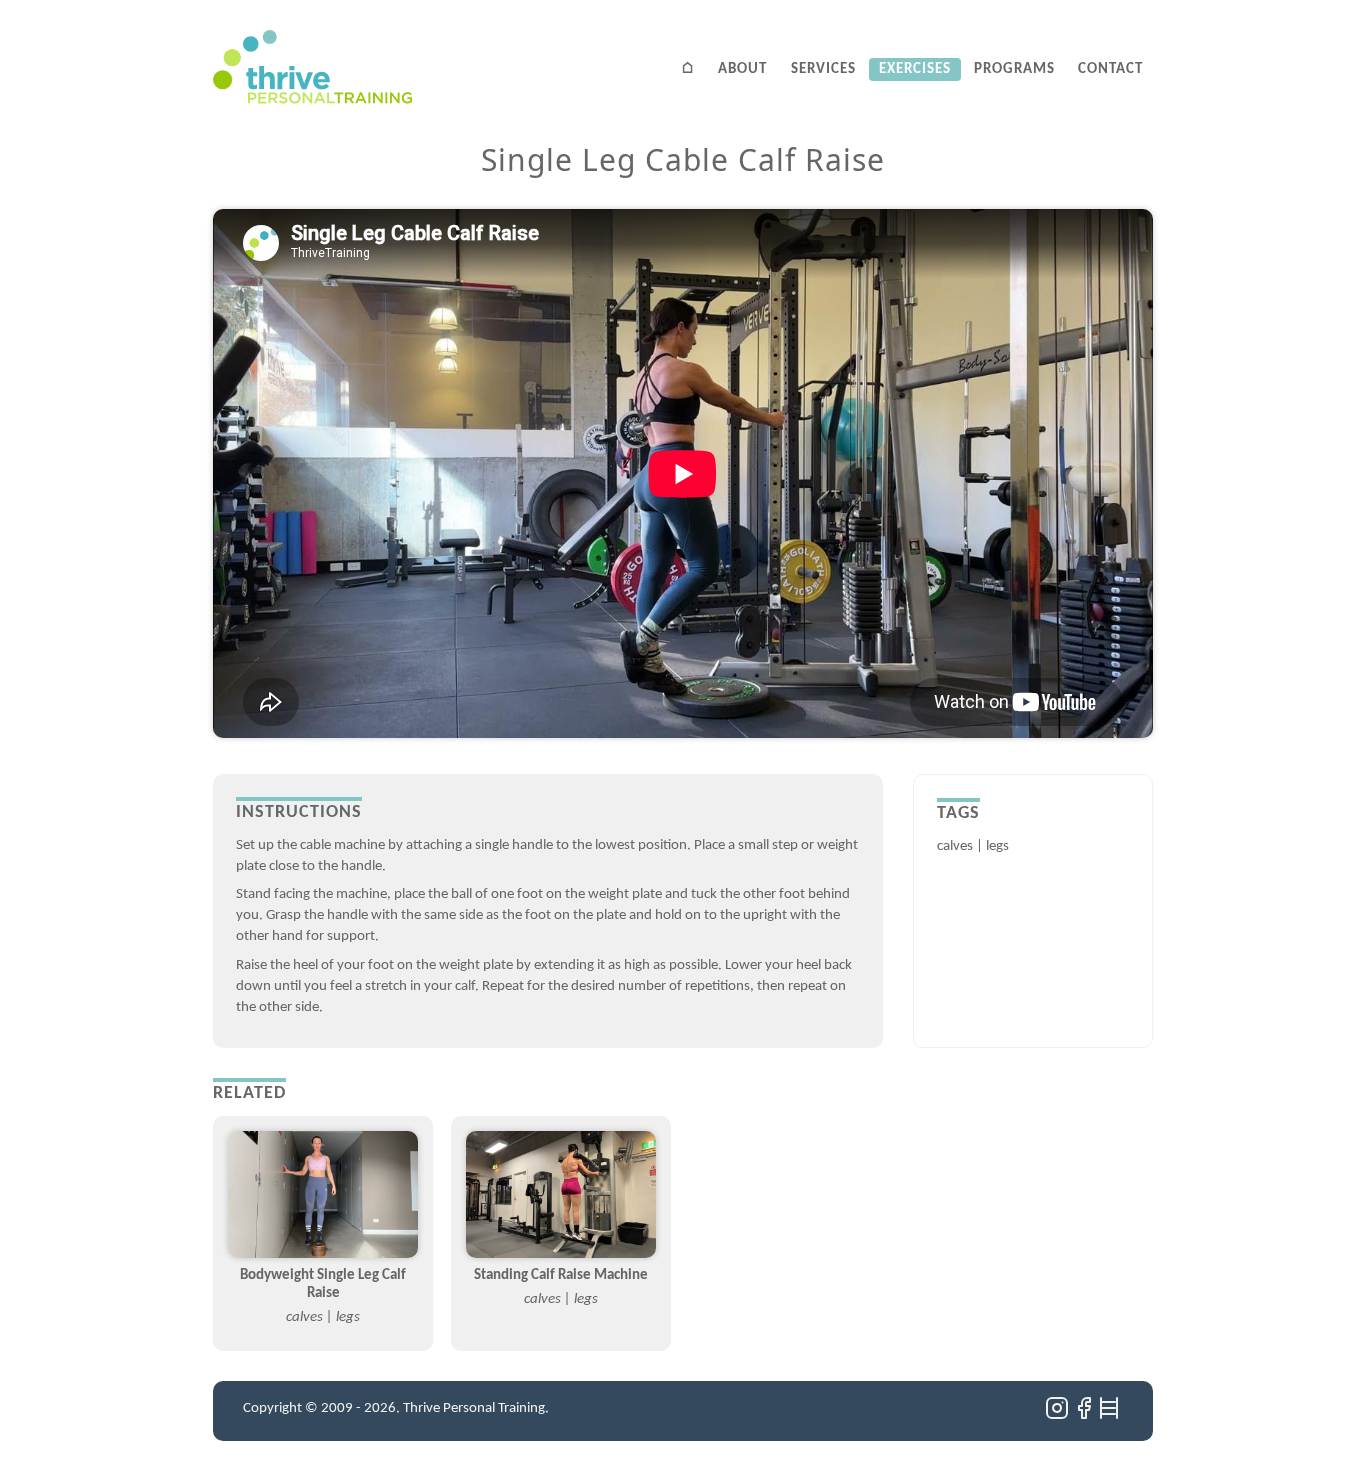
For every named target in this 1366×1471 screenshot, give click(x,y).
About (742, 69)
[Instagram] (1058, 1416)
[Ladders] (1111, 1416)
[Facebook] (1085, 1416)
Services (823, 69)
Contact (1110, 69)
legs (997, 846)
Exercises (915, 69)
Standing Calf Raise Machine (561, 1275)
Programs (1014, 69)
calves (955, 846)
